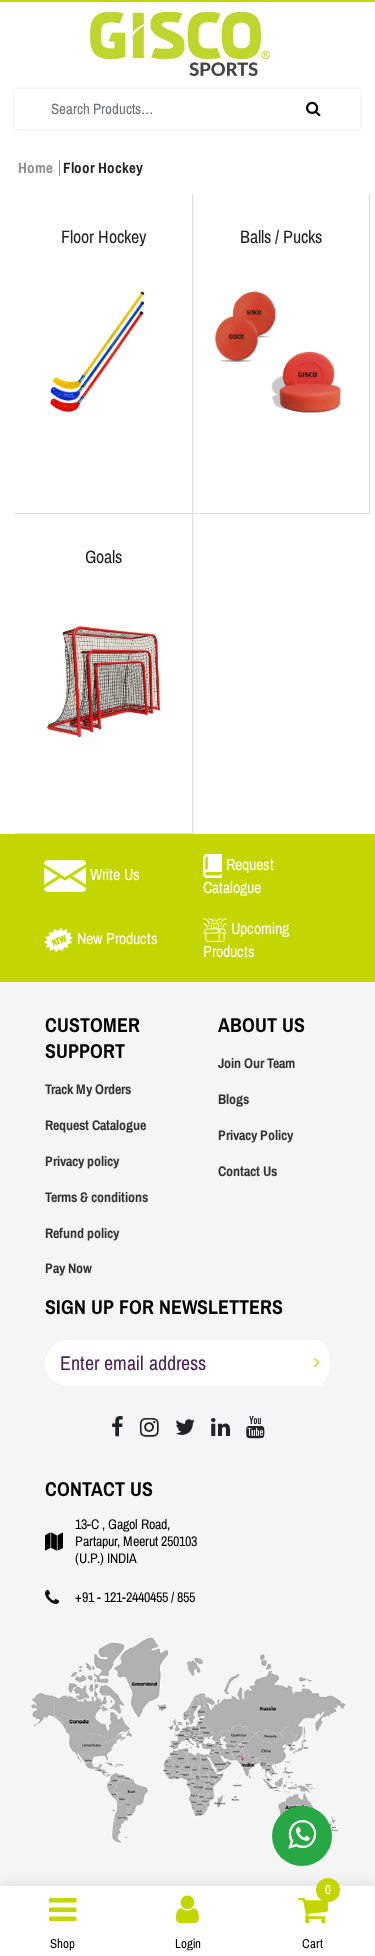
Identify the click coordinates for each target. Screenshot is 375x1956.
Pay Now (68, 1268)
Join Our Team (256, 1063)
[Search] (313, 109)
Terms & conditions (96, 1197)
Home (35, 168)
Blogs (233, 1099)
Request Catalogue (95, 1125)
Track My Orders (88, 1089)
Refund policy (82, 1233)
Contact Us (247, 1171)
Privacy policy (82, 1161)
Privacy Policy (255, 1135)
